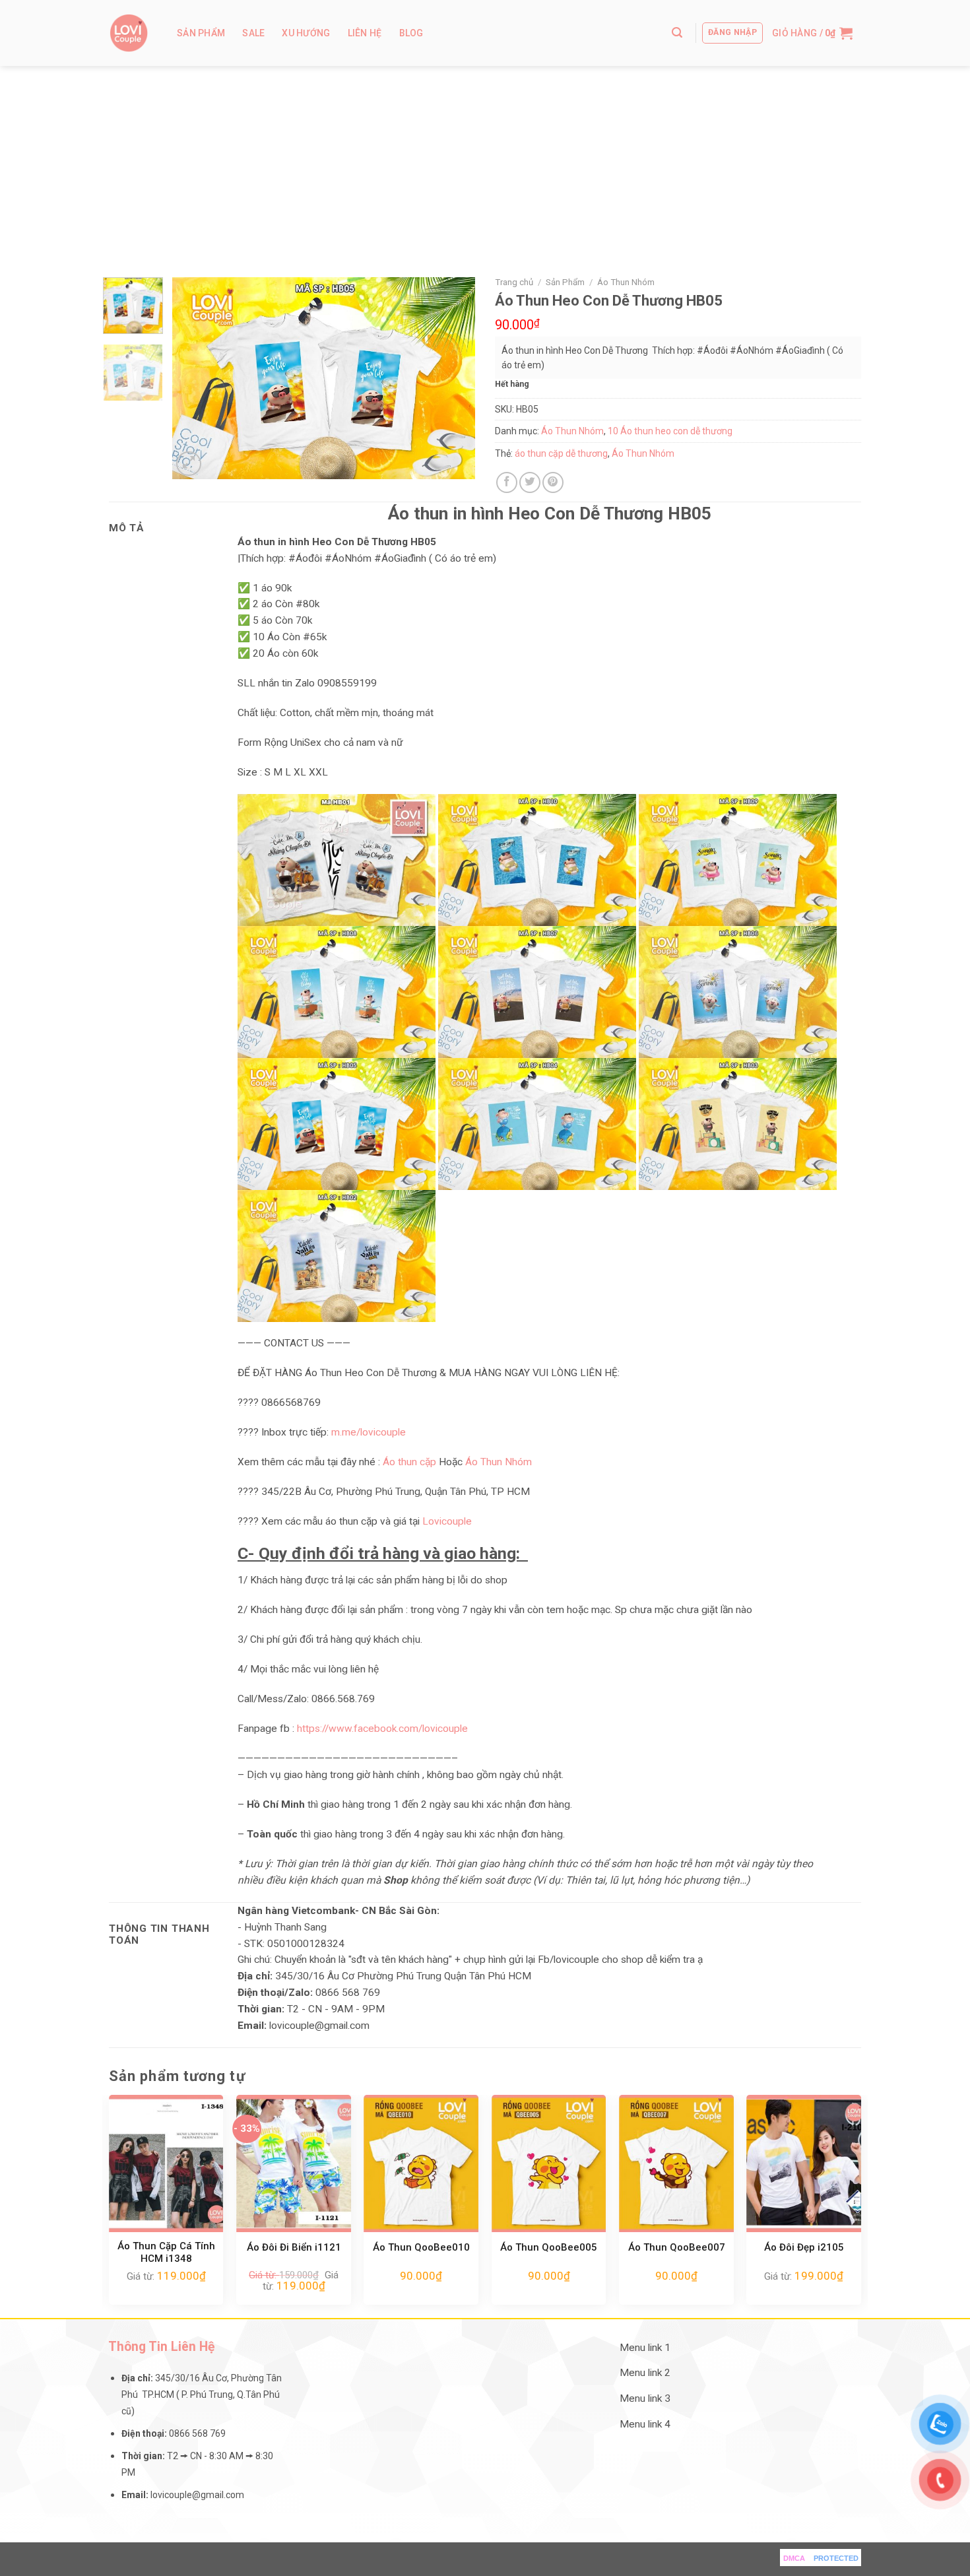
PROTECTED (836, 2558)
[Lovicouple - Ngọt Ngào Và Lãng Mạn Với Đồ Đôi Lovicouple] (129, 33)
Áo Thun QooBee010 (421, 2247)
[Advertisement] (485, 165)
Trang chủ (514, 282)
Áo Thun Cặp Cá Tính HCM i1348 (166, 2253)
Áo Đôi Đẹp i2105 (804, 2247)
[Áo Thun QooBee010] (421, 2163)
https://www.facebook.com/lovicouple (382, 1729)
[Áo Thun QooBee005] (549, 2163)
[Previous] (195, 379)
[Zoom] (189, 464)
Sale (253, 33)
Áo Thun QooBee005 (549, 2247)
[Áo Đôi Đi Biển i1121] (294, 2163)
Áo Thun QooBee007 (677, 2247)
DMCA (794, 2558)
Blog (411, 33)
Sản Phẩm (201, 33)
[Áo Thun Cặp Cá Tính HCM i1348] (166, 2163)
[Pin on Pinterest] (553, 482)
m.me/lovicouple (369, 1432)
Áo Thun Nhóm (626, 282)
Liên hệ (365, 33)
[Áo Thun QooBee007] (676, 2163)
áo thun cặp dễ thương (561, 453)
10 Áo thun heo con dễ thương (670, 431)
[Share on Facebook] (507, 482)
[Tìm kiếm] (677, 33)
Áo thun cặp (409, 1462)
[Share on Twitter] (530, 482)
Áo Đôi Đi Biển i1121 (294, 2247)
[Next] (453, 379)
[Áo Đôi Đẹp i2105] (804, 2163)
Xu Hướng (306, 33)
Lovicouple (447, 1521)
